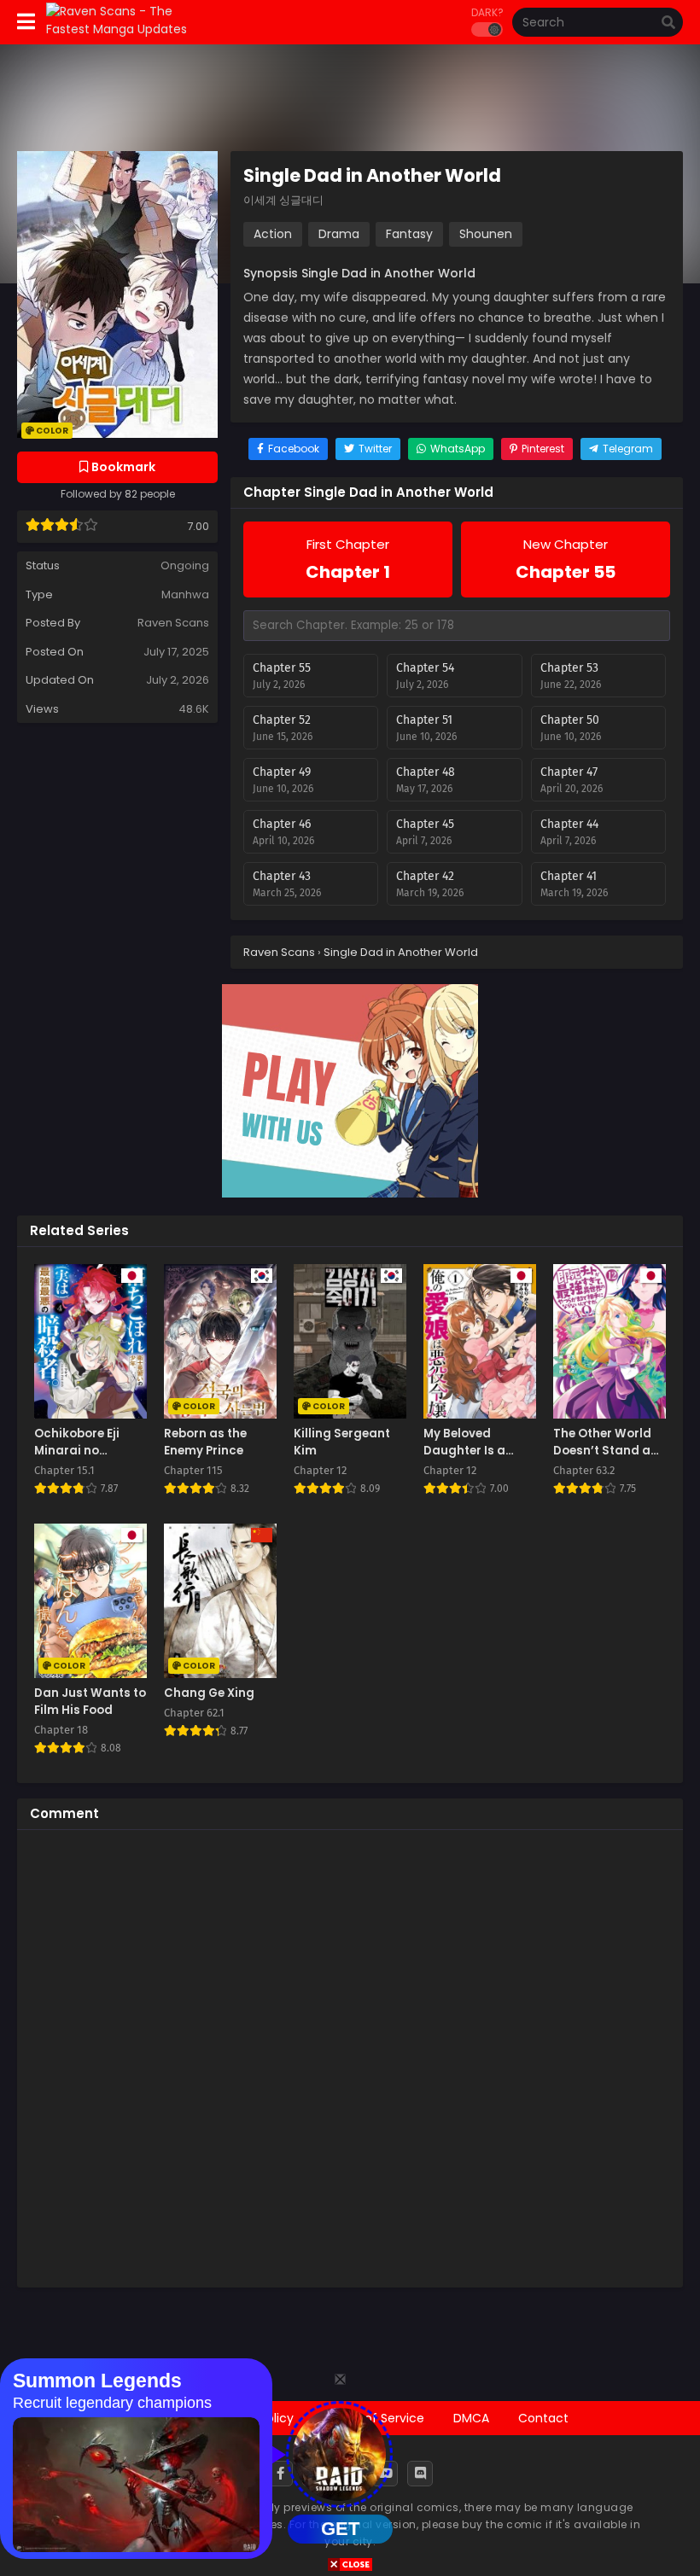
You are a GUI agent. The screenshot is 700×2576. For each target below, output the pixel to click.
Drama (339, 234)
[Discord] (420, 2474)
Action (273, 234)
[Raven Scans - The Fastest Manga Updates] (129, 29)
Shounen (486, 234)
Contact (543, 2418)
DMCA (471, 2418)
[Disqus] (350, 2056)
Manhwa (185, 594)
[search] (668, 23)
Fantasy (409, 234)
